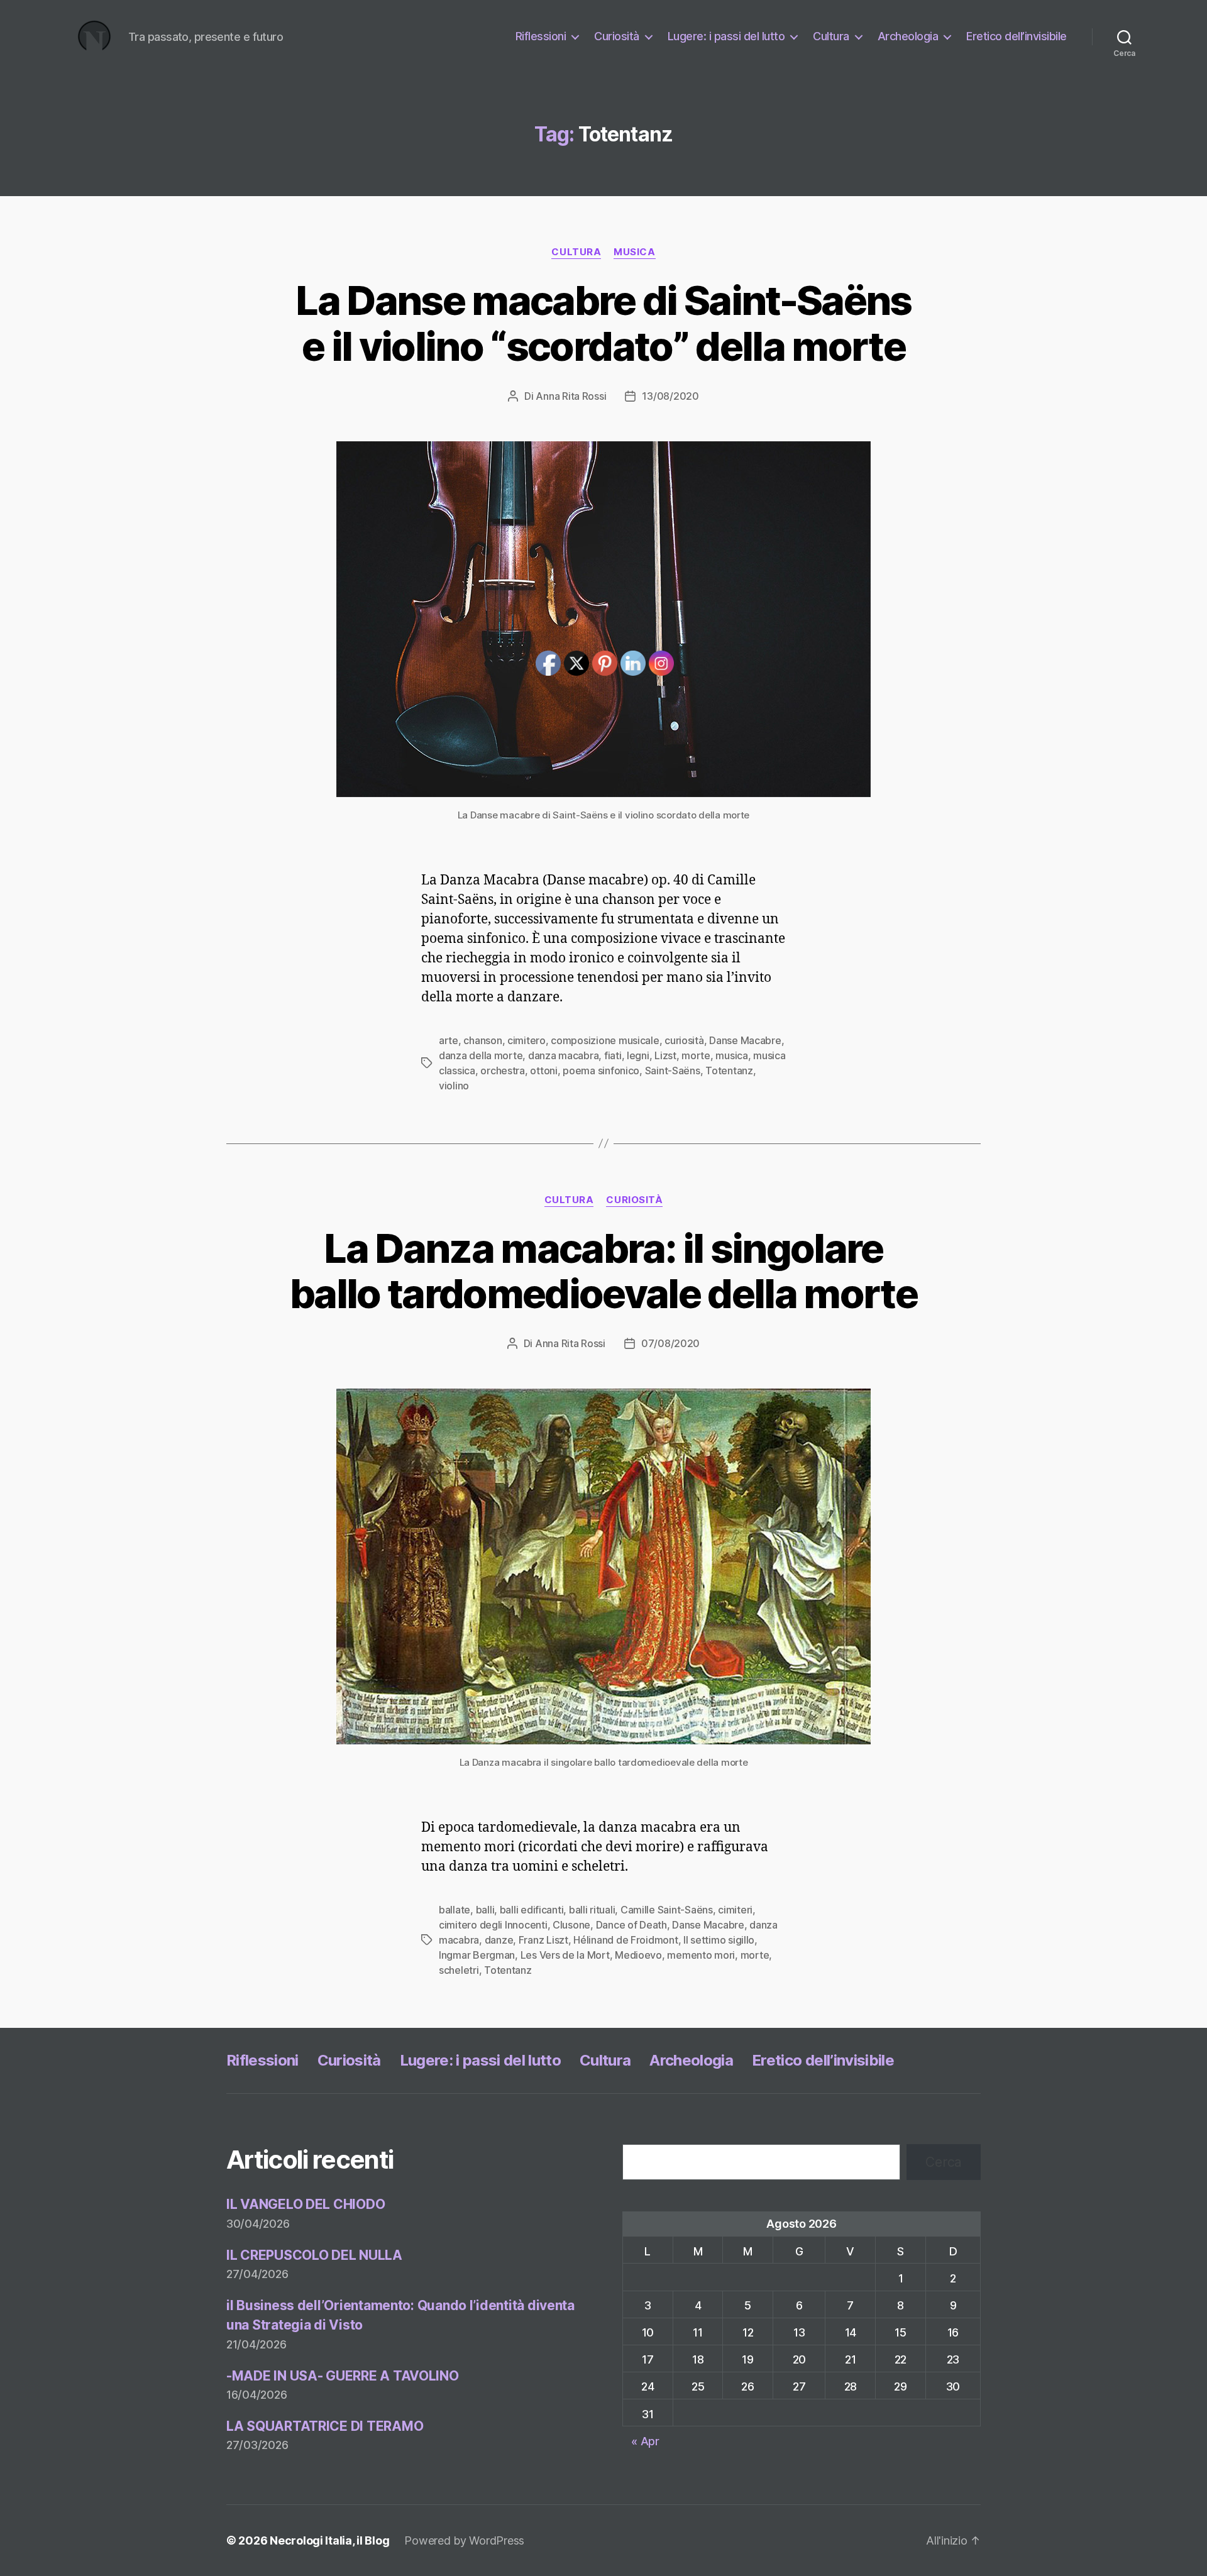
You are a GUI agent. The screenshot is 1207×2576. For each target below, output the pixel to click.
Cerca (944, 2162)
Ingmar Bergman (477, 1955)
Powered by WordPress (464, 2540)
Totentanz (729, 1071)
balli (485, 1910)
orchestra (503, 1071)
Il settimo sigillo (719, 1940)
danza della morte (481, 1055)
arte (449, 1040)
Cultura (831, 36)
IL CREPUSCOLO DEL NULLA (314, 2255)
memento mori (701, 1955)
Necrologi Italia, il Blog (329, 2540)
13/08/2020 (670, 396)
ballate (455, 1910)
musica (634, 252)
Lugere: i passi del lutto (726, 36)
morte (696, 1055)
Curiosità (617, 36)
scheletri (459, 1970)
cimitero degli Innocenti (493, 1925)
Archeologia (908, 36)
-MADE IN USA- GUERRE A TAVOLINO (343, 2376)
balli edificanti (532, 1910)
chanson (482, 1040)
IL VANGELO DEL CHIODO (306, 2204)
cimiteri (735, 1910)
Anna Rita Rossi (571, 396)
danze (499, 1940)
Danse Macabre (745, 1040)
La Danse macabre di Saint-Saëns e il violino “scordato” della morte (603, 323)
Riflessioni (541, 36)
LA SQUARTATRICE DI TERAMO (325, 2426)
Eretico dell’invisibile (1017, 36)
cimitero (526, 1040)
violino (454, 1086)
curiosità (684, 1040)
